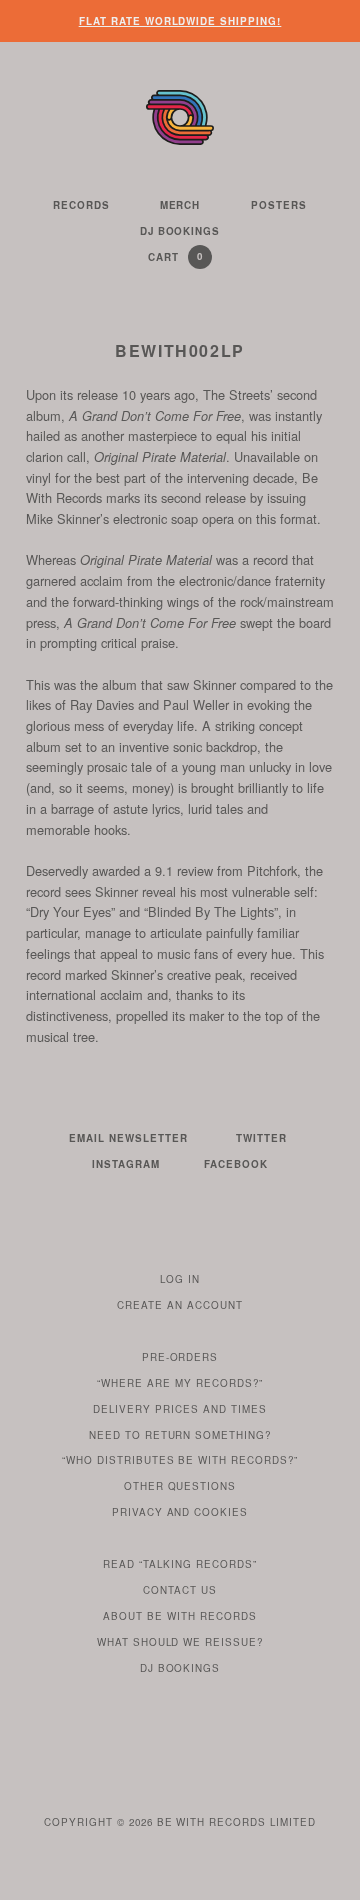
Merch (180, 205)
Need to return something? (180, 1435)
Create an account (180, 1305)
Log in (180, 1279)
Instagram (126, 1164)
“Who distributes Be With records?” (180, 1460)
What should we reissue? (180, 1642)
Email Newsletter (128, 1138)
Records (81, 205)
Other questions (180, 1486)
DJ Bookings (180, 231)
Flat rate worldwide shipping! (180, 21)
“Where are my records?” (180, 1383)
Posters (279, 205)
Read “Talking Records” (180, 1564)
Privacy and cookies (180, 1512)
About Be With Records (180, 1616)
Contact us (180, 1590)
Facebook (236, 1164)
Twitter (261, 1138)
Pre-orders (180, 1357)
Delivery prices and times (180, 1409)
